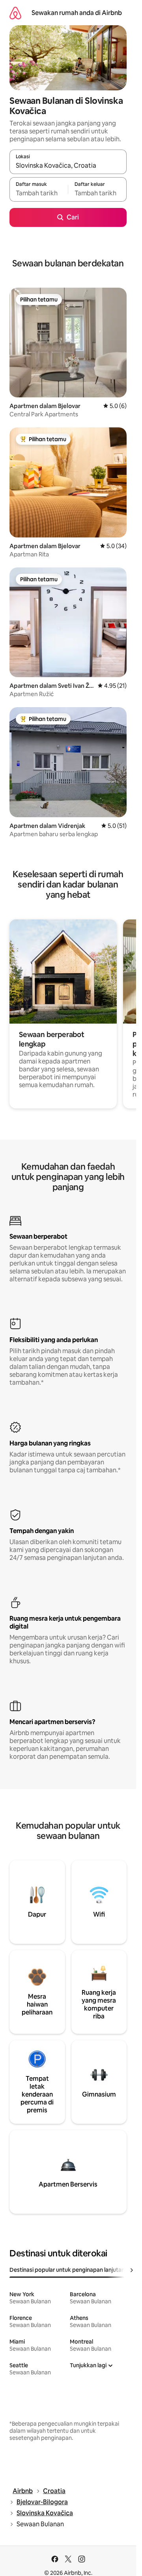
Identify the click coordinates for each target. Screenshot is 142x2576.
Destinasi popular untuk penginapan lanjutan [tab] (67, 2270)
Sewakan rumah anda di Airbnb (77, 13)
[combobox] (68, 165)
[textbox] (39, 193)
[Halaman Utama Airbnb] (15, 13)
